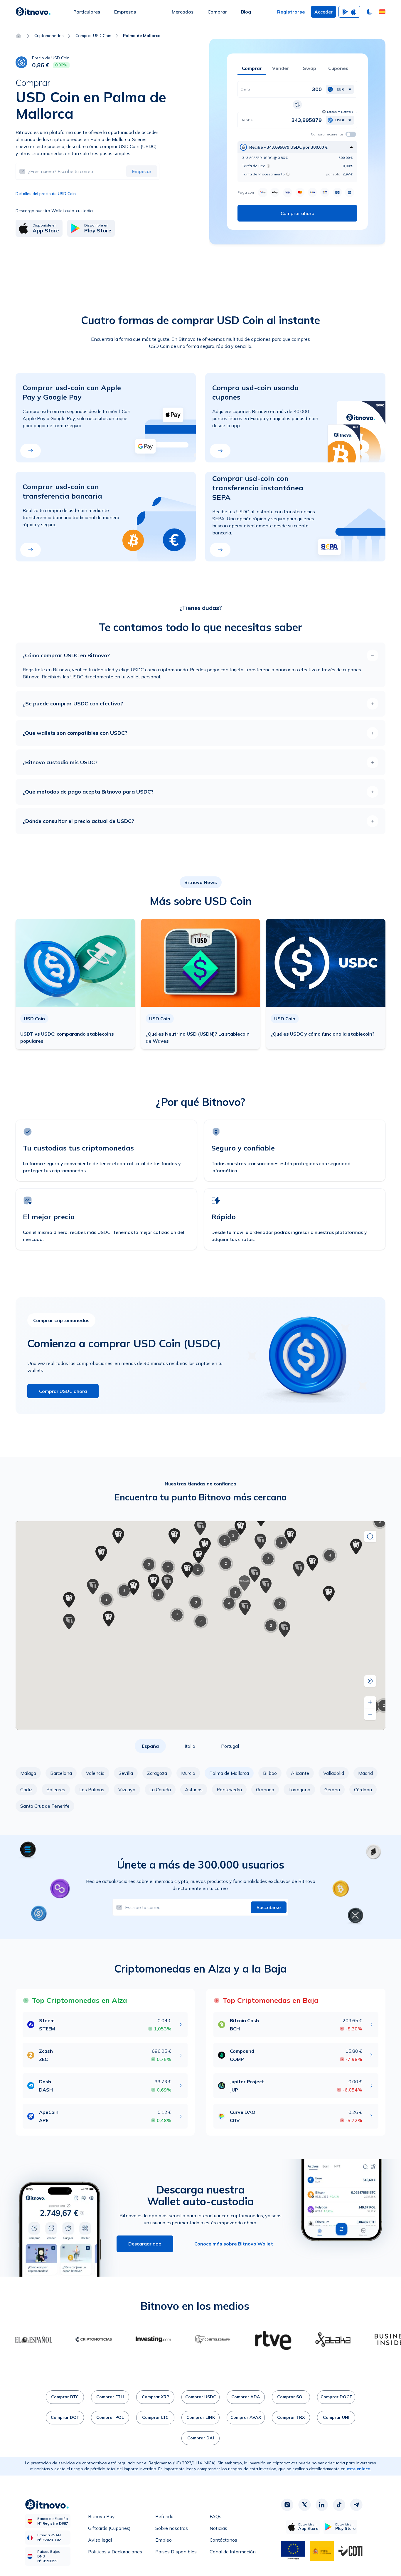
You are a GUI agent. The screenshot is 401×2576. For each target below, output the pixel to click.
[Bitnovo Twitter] (304, 2505)
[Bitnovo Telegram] (356, 2505)
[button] (382, 12)
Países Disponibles (176, 2552)
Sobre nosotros (172, 2528)
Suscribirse (269, 1907)
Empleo (164, 2540)
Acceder (324, 12)
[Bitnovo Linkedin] (322, 2505)
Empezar (142, 171)
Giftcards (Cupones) (109, 2528)
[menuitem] (87, 12)
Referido (164, 2516)
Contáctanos (223, 2540)
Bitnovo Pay (101, 2516)
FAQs (215, 2516)
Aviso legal (100, 2540)
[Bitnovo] (33, 12)
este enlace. (359, 2469)
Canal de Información (233, 2552)
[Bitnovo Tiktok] (339, 2505)
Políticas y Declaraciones (115, 2552)
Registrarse (291, 12)
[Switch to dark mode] (370, 12)
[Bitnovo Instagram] (287, 2505)
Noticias (218, 2528)
